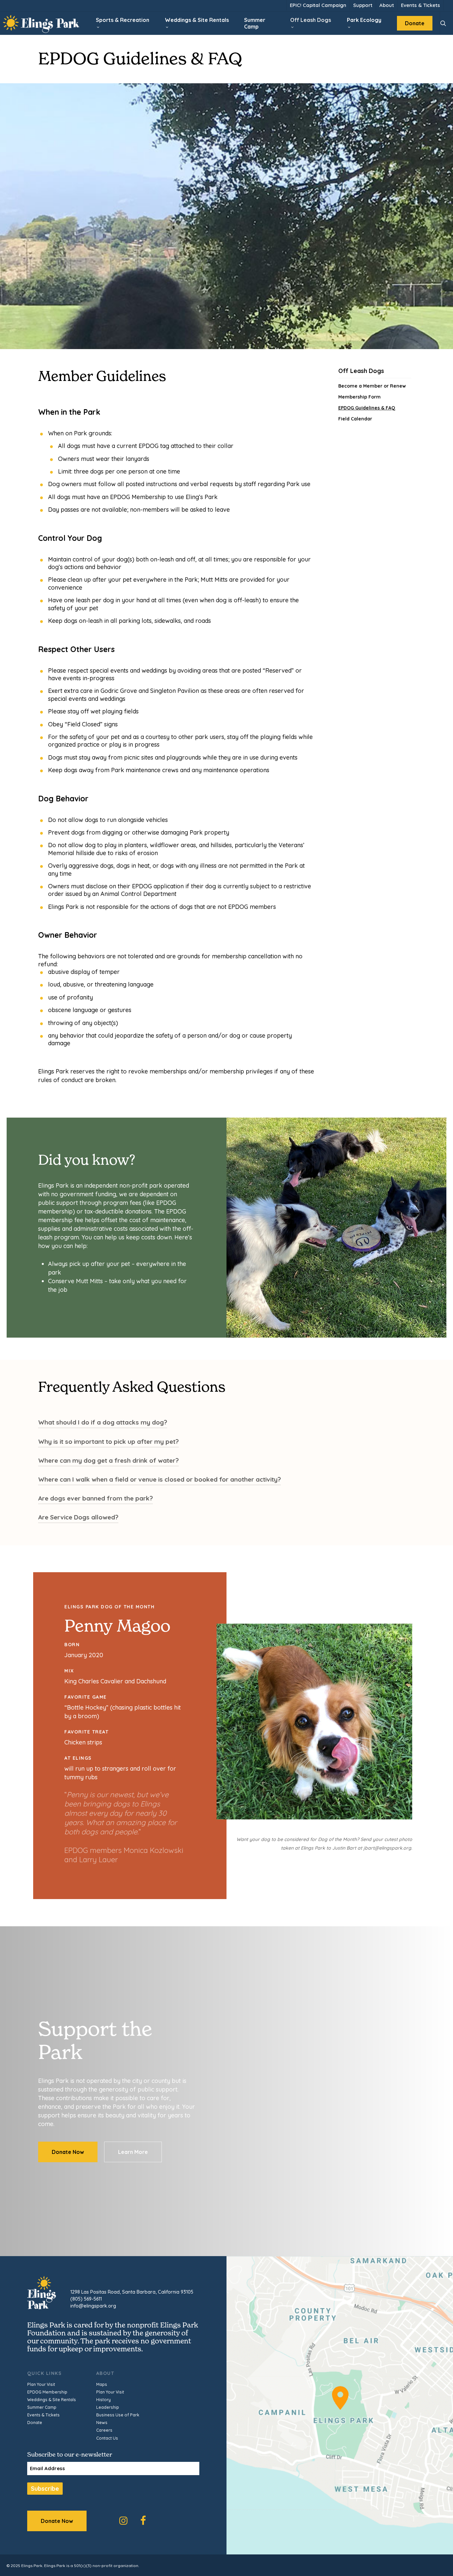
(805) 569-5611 (86, 2299)
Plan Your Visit (41, 2384)
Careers (104, 2430)
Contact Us (107, 2438)
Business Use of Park (118, 2415)
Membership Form (359, 397)
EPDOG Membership (47, 2392)
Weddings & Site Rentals (52, 2400)
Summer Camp (42, 2407)
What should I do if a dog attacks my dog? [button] (103, 1422)
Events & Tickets (43, 2415)
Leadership (108, 2407)
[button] (68, 2152)
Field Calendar (355, 419)
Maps (102, 2384)
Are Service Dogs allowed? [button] (78, 1517)
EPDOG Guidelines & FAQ (367, 408)
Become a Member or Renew (372, 386)
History (103, 2400)
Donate (35, 2423)
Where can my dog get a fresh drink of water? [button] (108, 1460)
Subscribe (45, 2488)
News (102, 2423)
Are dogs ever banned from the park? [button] (96, 1498)
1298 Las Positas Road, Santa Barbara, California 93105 (132, 2292)
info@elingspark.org (93, 2306)
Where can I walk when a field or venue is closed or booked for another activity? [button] (160, 1479)
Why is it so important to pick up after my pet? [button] (108, 1441)
